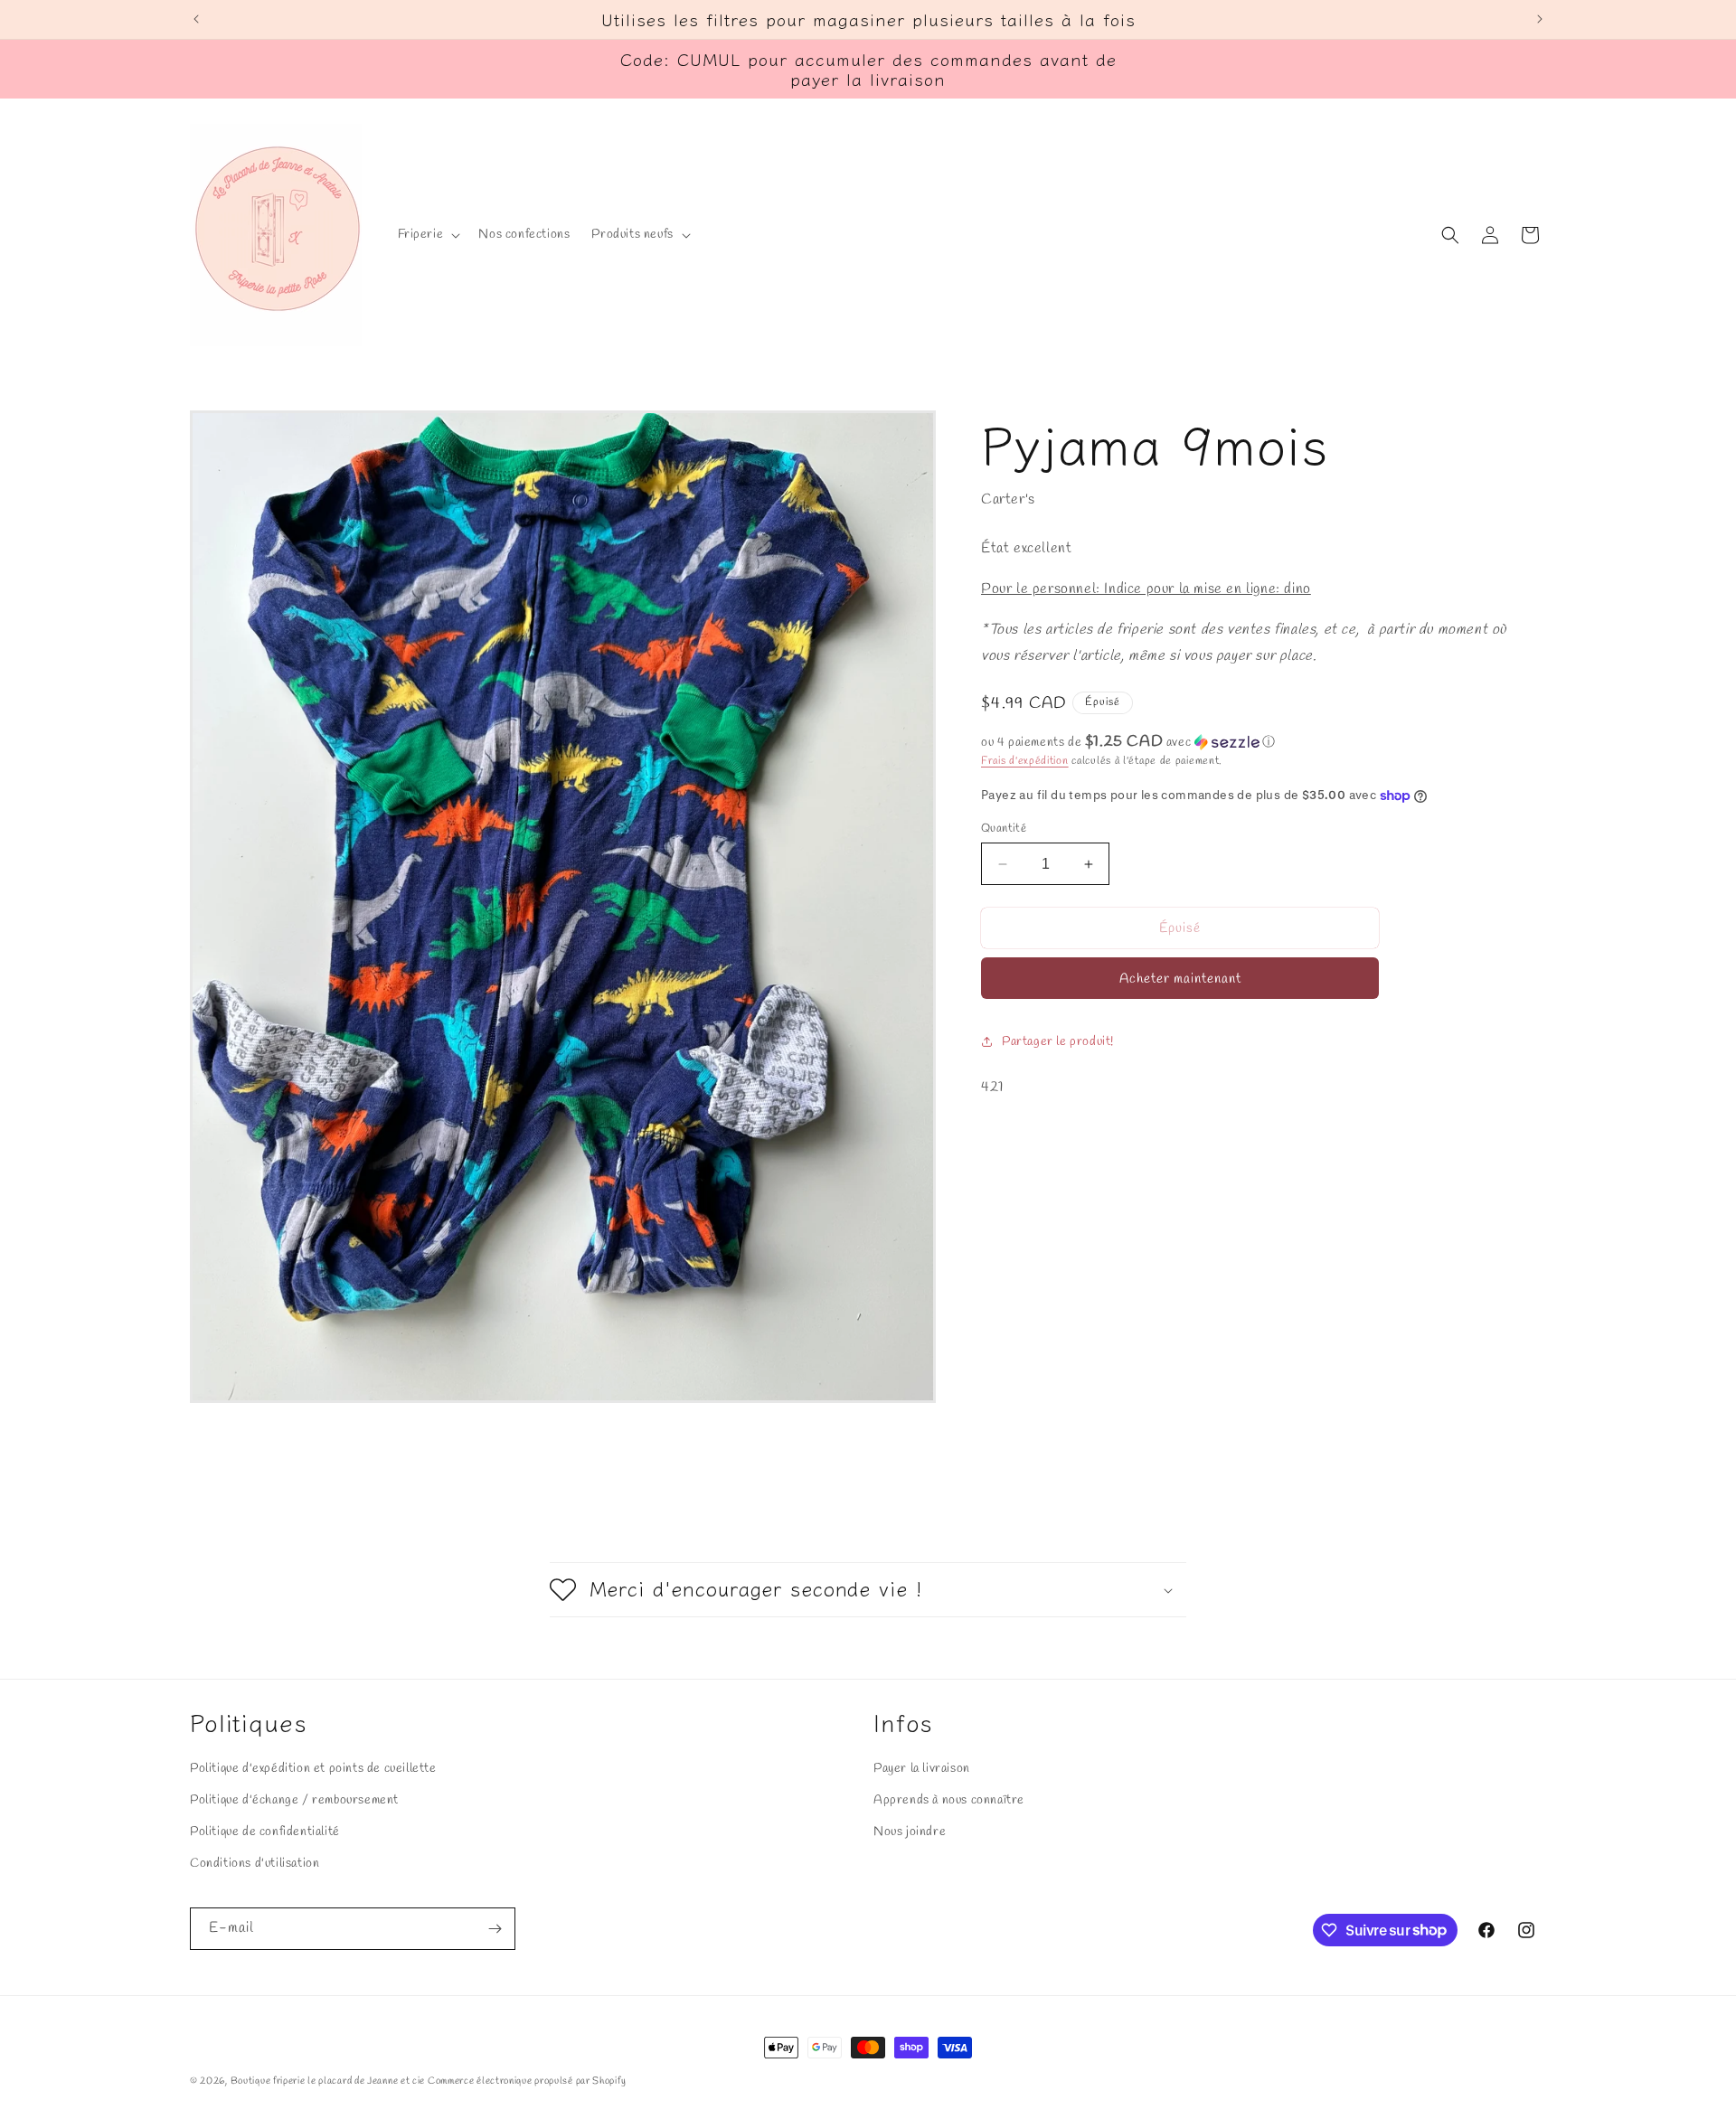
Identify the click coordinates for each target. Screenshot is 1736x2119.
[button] (428, 235)
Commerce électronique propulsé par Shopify (527, 2081)
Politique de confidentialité (265, 1832)
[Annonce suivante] (1540, 19)
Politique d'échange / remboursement (294, 1800)
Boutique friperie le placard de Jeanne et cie (329, 2081)
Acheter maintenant (1180, 979)
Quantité (1004, 829)
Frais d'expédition (1025, 761)
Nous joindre (910, 1832)
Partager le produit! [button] (1058, 1042)
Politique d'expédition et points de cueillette (313, 1769)
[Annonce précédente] (196, 19)
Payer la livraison (922, 1769)
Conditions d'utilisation (255, 1864)
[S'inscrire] (495, 1929)
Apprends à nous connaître (949, 1800)
